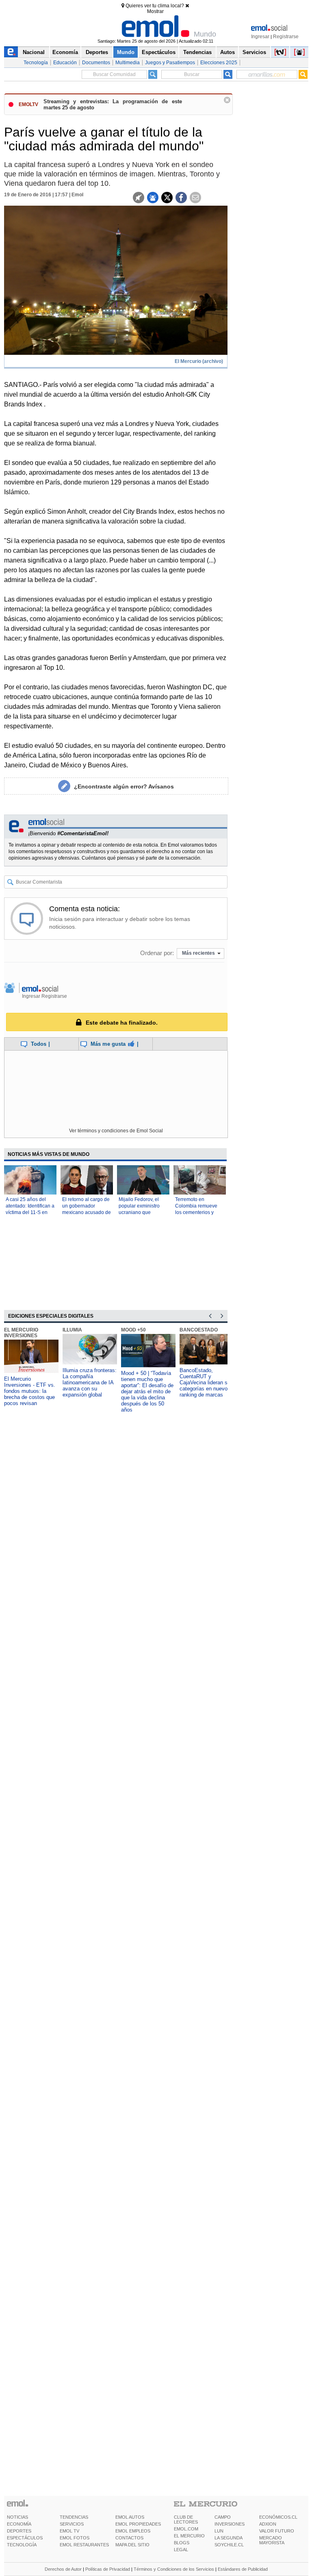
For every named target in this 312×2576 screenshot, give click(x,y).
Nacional (34, 52)
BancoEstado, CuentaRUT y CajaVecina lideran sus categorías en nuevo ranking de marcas (206, 1382)
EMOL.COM (186, 2529)
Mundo (126, 52)
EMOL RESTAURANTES (84, 2545)
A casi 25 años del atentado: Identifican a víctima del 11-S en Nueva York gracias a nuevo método (30, 1212)
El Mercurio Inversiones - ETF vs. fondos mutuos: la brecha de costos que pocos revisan (30, 1391)
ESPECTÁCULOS (25, 2538)
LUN (219, 2531)
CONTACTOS (129, 2538)
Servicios (254, 52)
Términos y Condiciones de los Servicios (174, 2569)
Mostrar (155, 11)
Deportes (97, 52)
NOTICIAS (17, 2517)
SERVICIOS (72, 2524)
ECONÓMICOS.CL (278, 2517)
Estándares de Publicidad (243, 2569)
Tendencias (197, 52)
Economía (65, 52)
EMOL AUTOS (130, 2517)
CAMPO (223, 2517)
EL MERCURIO (189, 2536)
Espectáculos (159, 52)
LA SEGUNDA (229, 2538)
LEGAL (181, 2550)
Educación (65, 63)
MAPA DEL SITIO (132, 2545)
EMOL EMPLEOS (133, 2531)
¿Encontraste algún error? (124, 786)
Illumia (72, 1330)
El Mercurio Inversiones (21, 1333)
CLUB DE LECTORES (186, 2520)
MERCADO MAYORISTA (272, 2540)
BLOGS (182, 2543)
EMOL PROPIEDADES (138, 2524)
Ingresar (260, 37)
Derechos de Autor (63, 2569)
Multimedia (128, 63)
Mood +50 (133, 1330)
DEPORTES (19, 2531)
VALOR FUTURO (277, 2531)
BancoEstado (199, 1330)
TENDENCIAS (74, 2517)
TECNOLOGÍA (22, 2545)
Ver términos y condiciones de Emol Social (116, 1131)
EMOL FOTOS (75, 2538)
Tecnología (36, 63)
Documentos (96, 63)
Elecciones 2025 (219, 63)
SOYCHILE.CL (229, 2545)
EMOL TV (69, 2531)
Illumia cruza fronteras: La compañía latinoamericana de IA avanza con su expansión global (90, 1382)
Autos (227, 52)
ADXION (268, 2524)
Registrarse (286, 37)
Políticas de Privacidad (108, 2569)
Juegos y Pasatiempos (170, 63)
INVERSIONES (230, 2524)
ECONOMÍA (19, 2524)
